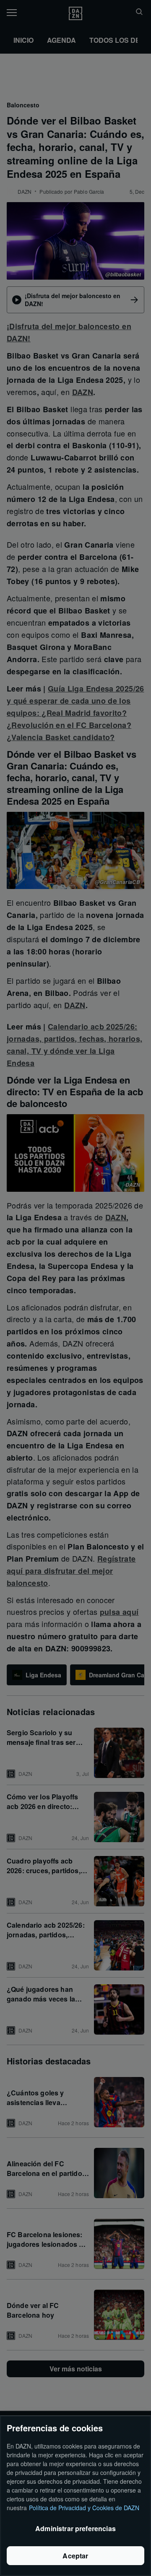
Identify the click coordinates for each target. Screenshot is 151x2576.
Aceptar (75, 2556)
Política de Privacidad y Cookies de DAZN (84, 2508)
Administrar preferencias (75, 2528)
